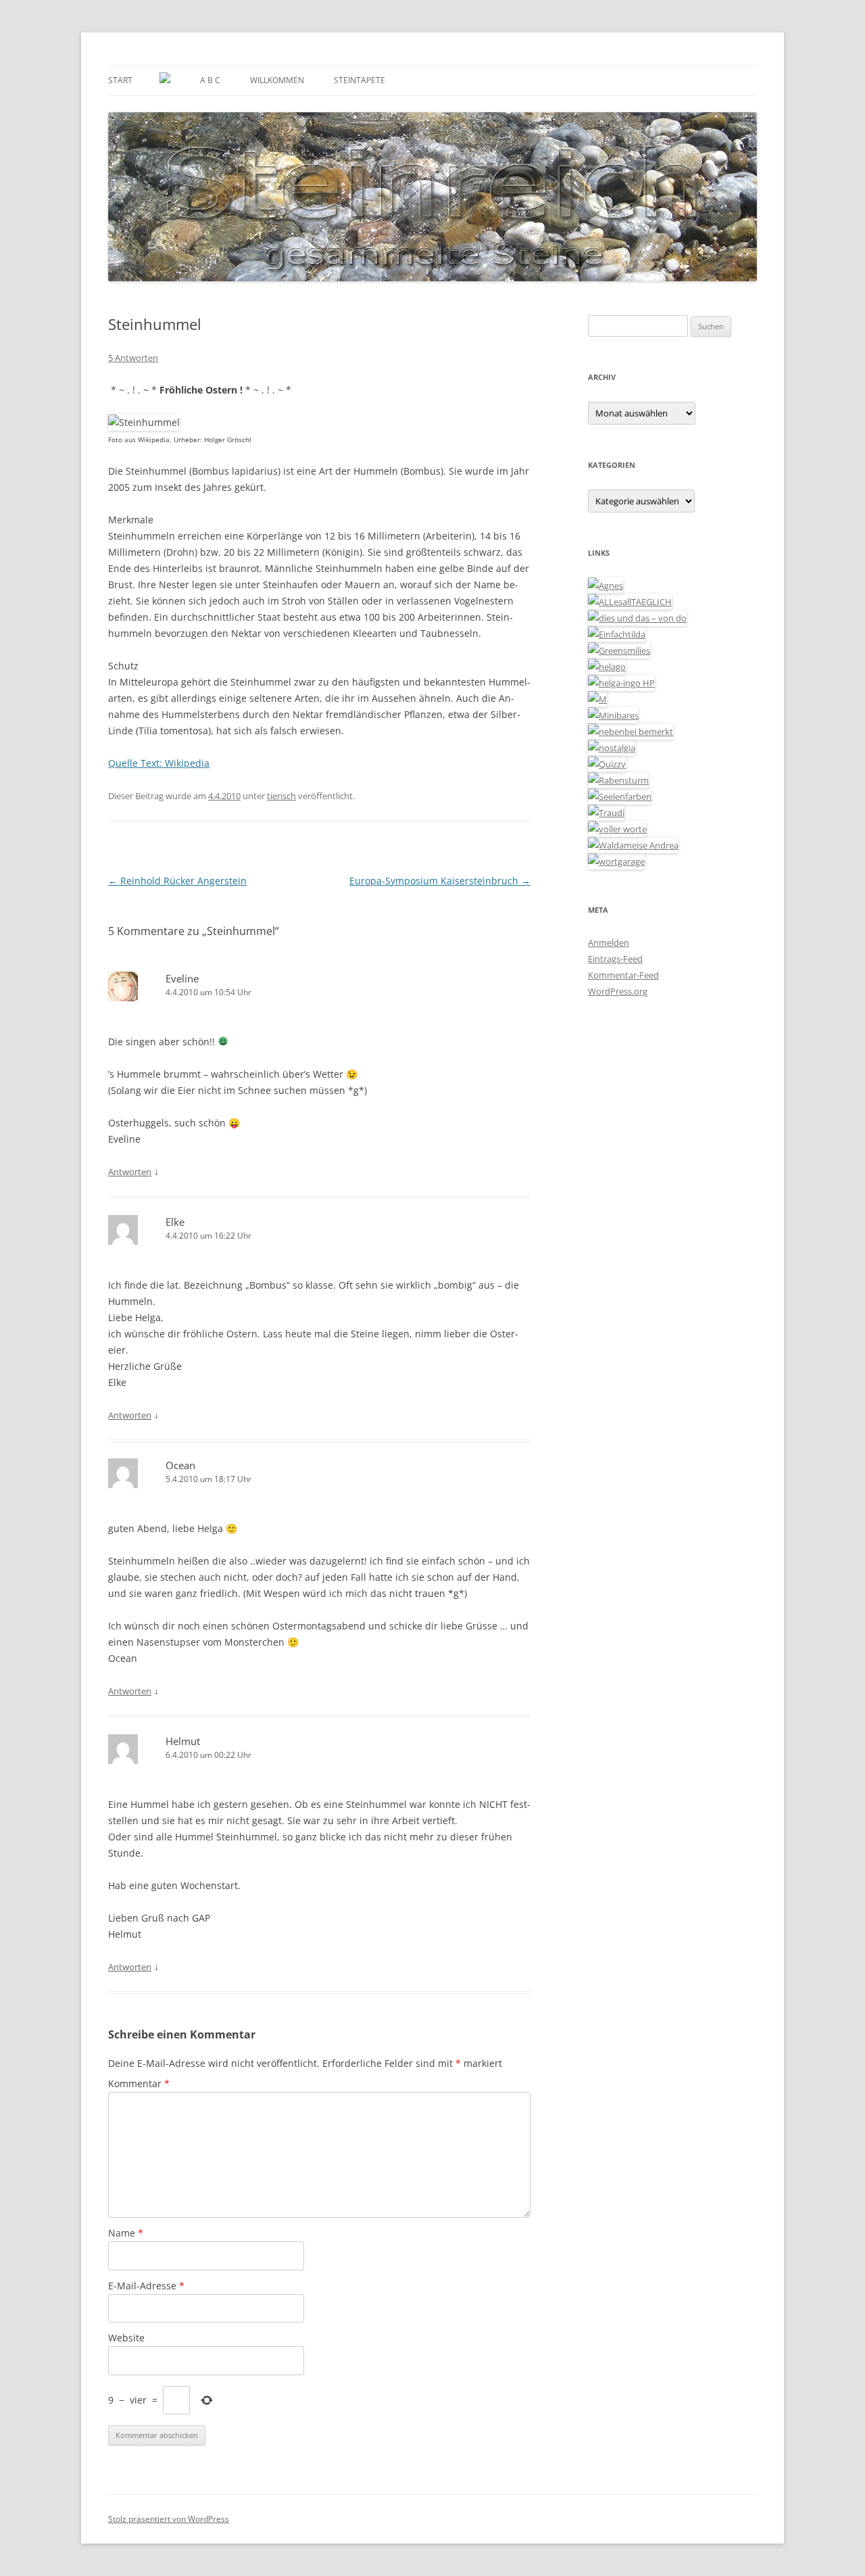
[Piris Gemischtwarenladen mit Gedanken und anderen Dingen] (617, 829)
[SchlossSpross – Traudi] (606, 813)
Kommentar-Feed (623, 975)
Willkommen (277, 80)
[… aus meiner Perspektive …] (633, 845)
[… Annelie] (631, 732)
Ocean (180, 1465)
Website (126, 2338)
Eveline (182, 978)
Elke (175, 1222)
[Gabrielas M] (597, 699)
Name (126, 2233)
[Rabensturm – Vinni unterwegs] (618, 780)
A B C (210, 80)
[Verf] (616, 861)
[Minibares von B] (613, 715)
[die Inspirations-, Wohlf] (620, 796)
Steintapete (360, 80)
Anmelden (609, 943)
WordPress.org (618, 991)
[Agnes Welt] (605, 586)
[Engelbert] (630, 602)
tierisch (281, 796)
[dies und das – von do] (637, 618)
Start (120, 80)
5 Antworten (133, 358)
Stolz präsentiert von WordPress (169, 2519)
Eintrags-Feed (615, 959)
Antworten (130, 1172)
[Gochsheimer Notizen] (607, 667)
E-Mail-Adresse (146, 2286)
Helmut (183, 1741)
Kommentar (139, 2083)
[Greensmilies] (619, 650)
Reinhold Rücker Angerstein (177, 881)
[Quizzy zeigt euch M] (607, 764)
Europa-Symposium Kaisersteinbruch (440, 881)
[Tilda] (617, 634)
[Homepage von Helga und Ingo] (621, 683)
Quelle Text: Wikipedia (159, 763)
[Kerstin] (612, 748)
